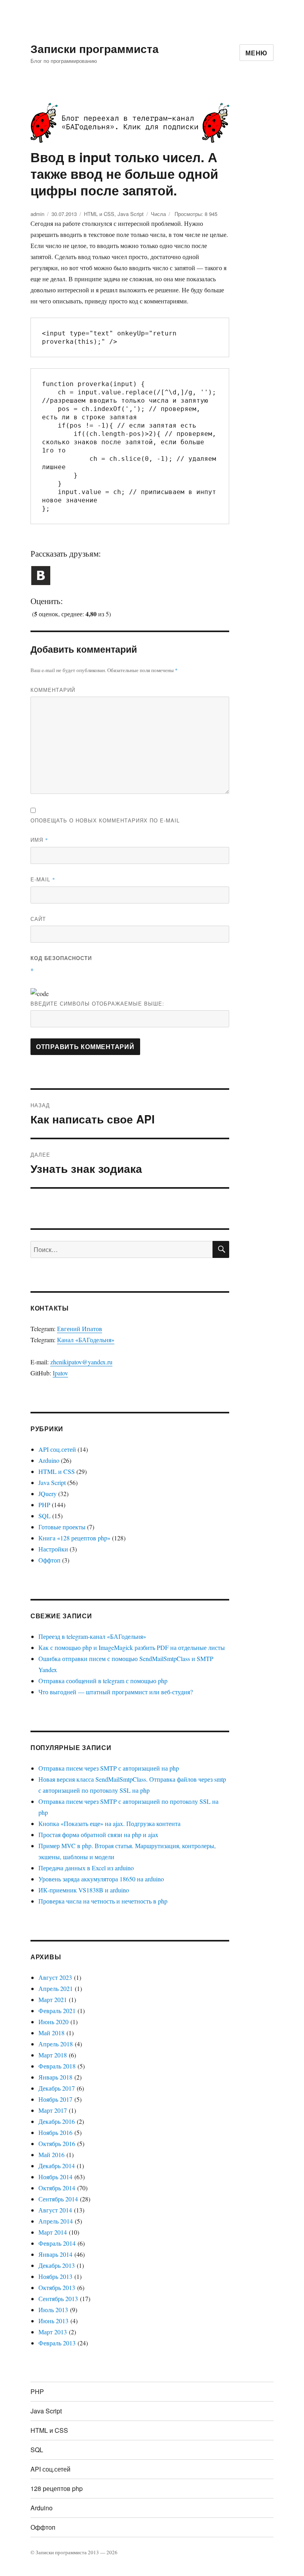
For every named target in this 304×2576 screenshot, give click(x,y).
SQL (45, 1516)
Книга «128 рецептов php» (74, 1538)
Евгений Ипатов (80, 1329)
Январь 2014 (55, 2254)
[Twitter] (68, 567)
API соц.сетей (57, 1449)
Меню (256, 53)
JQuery (47, 1494)
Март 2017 (53, 2110)
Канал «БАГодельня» (86, 1340)
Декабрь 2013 (57, 2265)
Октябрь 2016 (57, 2143)
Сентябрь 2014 (58, 2199)
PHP (44, 1505)
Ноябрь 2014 (55, 2177)
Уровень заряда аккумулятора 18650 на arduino (101, 1879)
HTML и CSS (99, 214)
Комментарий (53, 690)
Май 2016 (51, 2155)
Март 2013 (53, 2332)
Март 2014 (53, 2232)
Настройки (53, 1549)
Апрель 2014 (56, 2221)
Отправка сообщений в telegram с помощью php (103, 1681)
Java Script (131, 214)
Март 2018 (53, 2055)
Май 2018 (51, 2033)
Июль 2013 (53, 2310)
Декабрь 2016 (57, 2121)
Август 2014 (55, 2210)
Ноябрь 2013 (55, 2276)
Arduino (49, 1460)
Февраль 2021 (57, 2011)
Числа (158, 214)
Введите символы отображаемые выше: (97, 1003)
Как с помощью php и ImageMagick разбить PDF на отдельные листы (132, 1647)
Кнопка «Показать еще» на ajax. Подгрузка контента (109, 1823)
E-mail (43, 879)
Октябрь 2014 (57, 2188)
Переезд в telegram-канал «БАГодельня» (92, 1636)
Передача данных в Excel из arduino (86, 1868)
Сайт (38, 919)
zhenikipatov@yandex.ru (81, 1362)
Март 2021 (53, 1999)
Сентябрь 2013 (58, 2299)
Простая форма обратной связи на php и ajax (98, 1834)
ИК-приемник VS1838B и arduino (84, 1890)
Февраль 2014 (57, 2243)
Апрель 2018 (56, 2044)
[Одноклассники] (93, 567)
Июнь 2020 (53, 2022)
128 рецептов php (57, 2488)
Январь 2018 (55, 2077)
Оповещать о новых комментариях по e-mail (105, 820)
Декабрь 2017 (57, 2088)
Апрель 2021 (56, 1988)
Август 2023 (55, 1977)
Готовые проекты (62, 1527)
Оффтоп (49, 1560)
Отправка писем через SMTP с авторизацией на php (109, 1768)
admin (37, 214)
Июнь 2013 (53, 2321)
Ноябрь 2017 (55, 2099)
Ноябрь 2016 (55, 2132)
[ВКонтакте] (43, 567)
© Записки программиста (59, 2552)
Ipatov (60, 1373)
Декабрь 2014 (57, 2166)
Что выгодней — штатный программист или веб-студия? (116, 1692)
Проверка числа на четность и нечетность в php (103, 1901)
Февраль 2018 (57, 2066)
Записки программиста (95, 48)
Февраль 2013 (57, 2343)
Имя (39, 840)
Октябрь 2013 (57, 2287)
